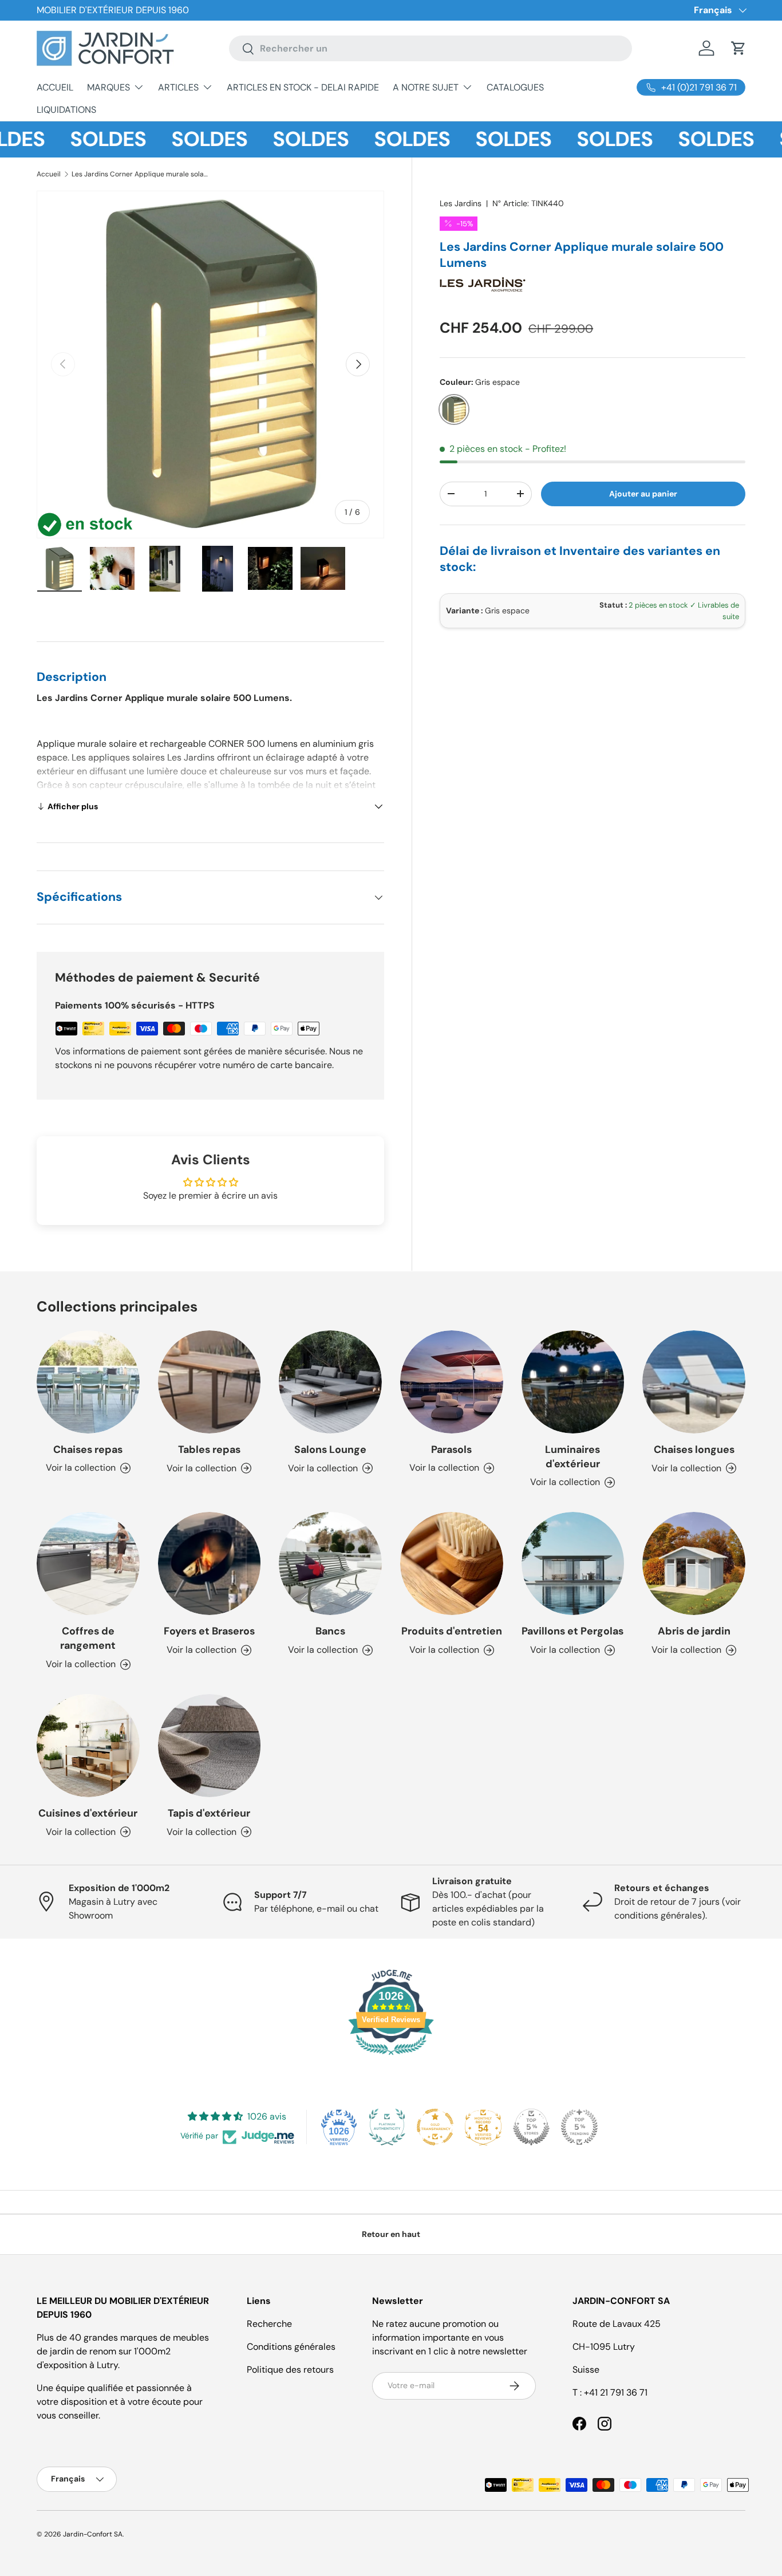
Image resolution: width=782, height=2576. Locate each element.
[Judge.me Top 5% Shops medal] (531, 2127)
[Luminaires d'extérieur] (573, 1382)
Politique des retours (290, 2370)
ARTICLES (178, 87)
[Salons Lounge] (330, 1382)
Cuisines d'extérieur (88, 1813)
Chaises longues (694, 1450)
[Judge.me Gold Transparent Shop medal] (435, 2127)
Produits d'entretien (452, 1631)
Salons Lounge (330, 1450)
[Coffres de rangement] (88, 1563)
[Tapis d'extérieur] (210, 1746)
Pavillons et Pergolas (572, 1631)
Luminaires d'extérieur (572, 1457)
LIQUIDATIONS (66, 110)
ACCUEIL (55, 87)
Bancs (330, 1631)
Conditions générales (291, 2347)
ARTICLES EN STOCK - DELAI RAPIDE (303, 87)
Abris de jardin (694, 1631)
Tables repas (209, 1450)
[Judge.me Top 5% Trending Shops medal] (579, 2127)
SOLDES (72, 139)
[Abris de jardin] (694, 1563)
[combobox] (430, 48)
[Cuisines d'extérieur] (88, 1746)
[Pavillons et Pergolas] (573, 1563)
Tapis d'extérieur (209, 1813)
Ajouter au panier (643, 494)
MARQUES (108, 87)
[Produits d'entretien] (452, 1563)
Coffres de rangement (88, 1638)
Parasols (451, 1450)
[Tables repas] (210, 1382)
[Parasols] (452, 1382)
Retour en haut (391, 2234)
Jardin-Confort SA (93, 2534)
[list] (210, 365)
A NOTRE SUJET (426, 87)
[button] (738, 48)
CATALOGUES (515, 87)
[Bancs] (330, 1563)
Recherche (269, 2324)
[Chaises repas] (88, 1382)
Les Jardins (461, 203)
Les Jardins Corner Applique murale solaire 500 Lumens (140, 174)
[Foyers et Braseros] (210, 1563)
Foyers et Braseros (209, 1631)
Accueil (49, 174)
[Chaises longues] (694, 1382)
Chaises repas (88, 1450)
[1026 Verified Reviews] (391, 2057)
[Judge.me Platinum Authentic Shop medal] (387, 2127)
